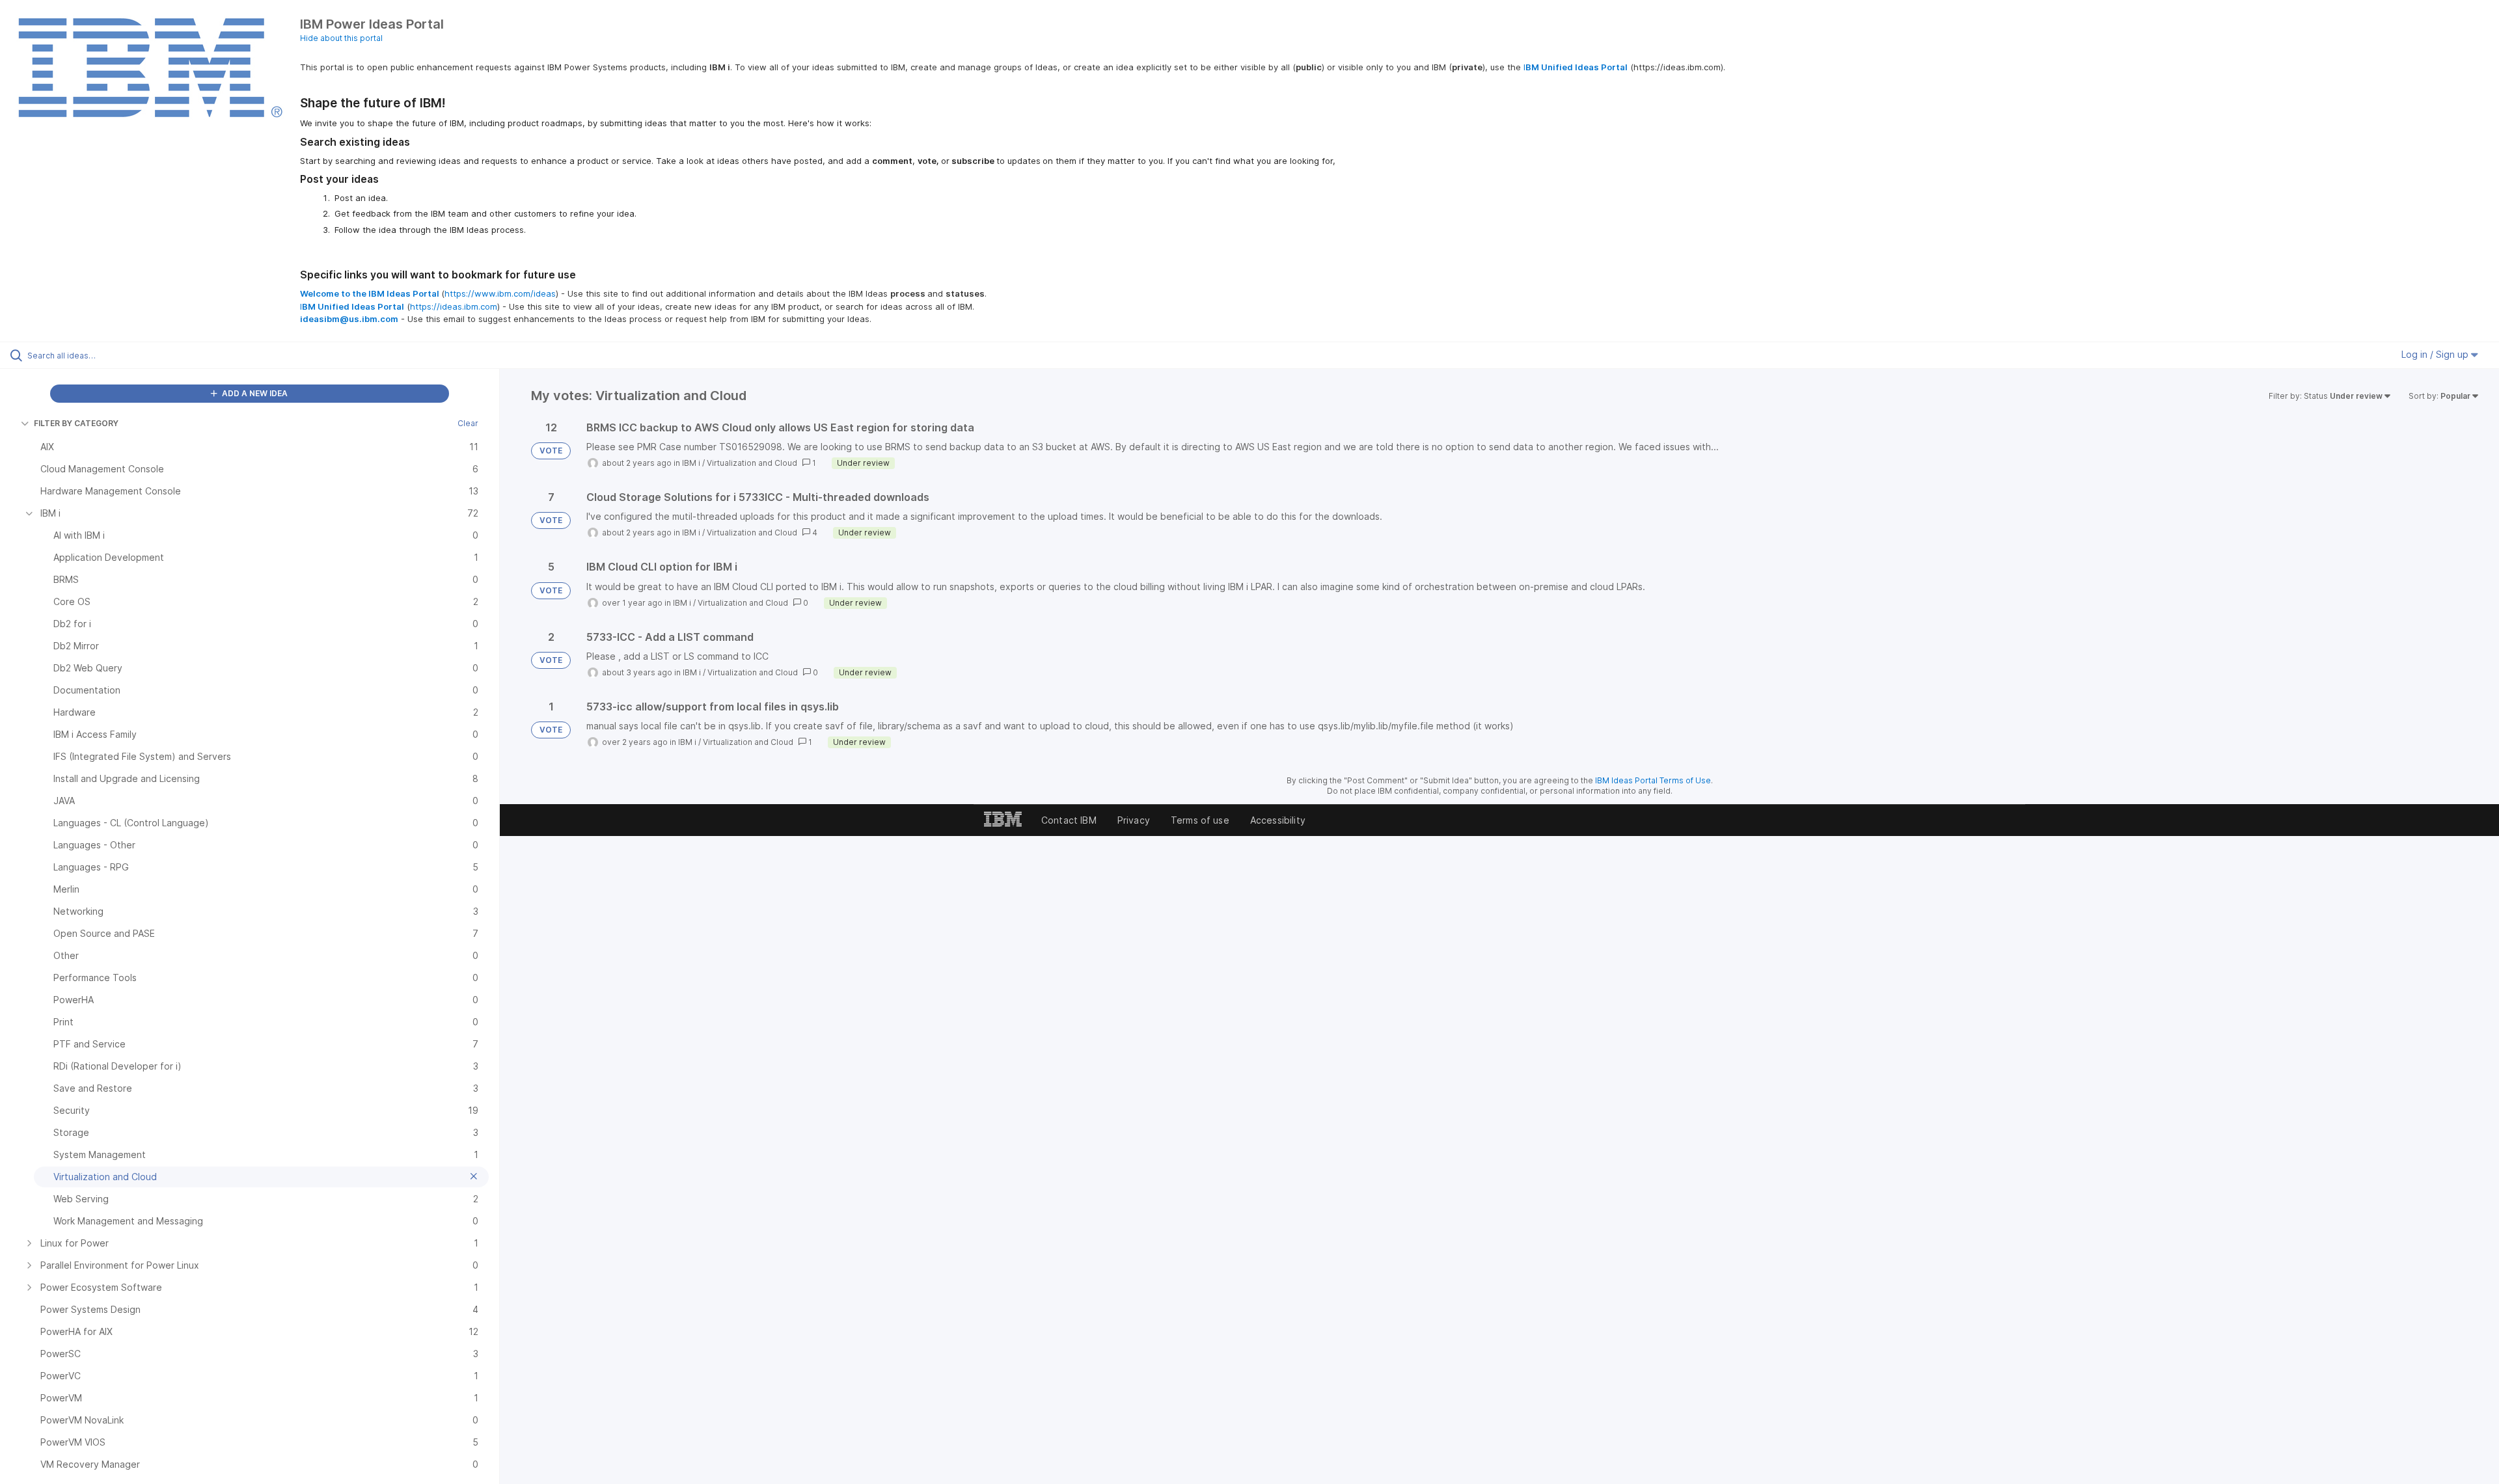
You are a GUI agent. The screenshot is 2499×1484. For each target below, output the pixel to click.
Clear (468, 423)
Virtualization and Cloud (752, 463)
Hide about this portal (341, 38)
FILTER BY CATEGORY (76, 423)
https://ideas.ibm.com (454, 306)
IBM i (691, 463)
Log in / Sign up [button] (2436, 354)
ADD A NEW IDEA (254, 393)
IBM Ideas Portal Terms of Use (1653, 780)
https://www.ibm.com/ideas (500, 293)
